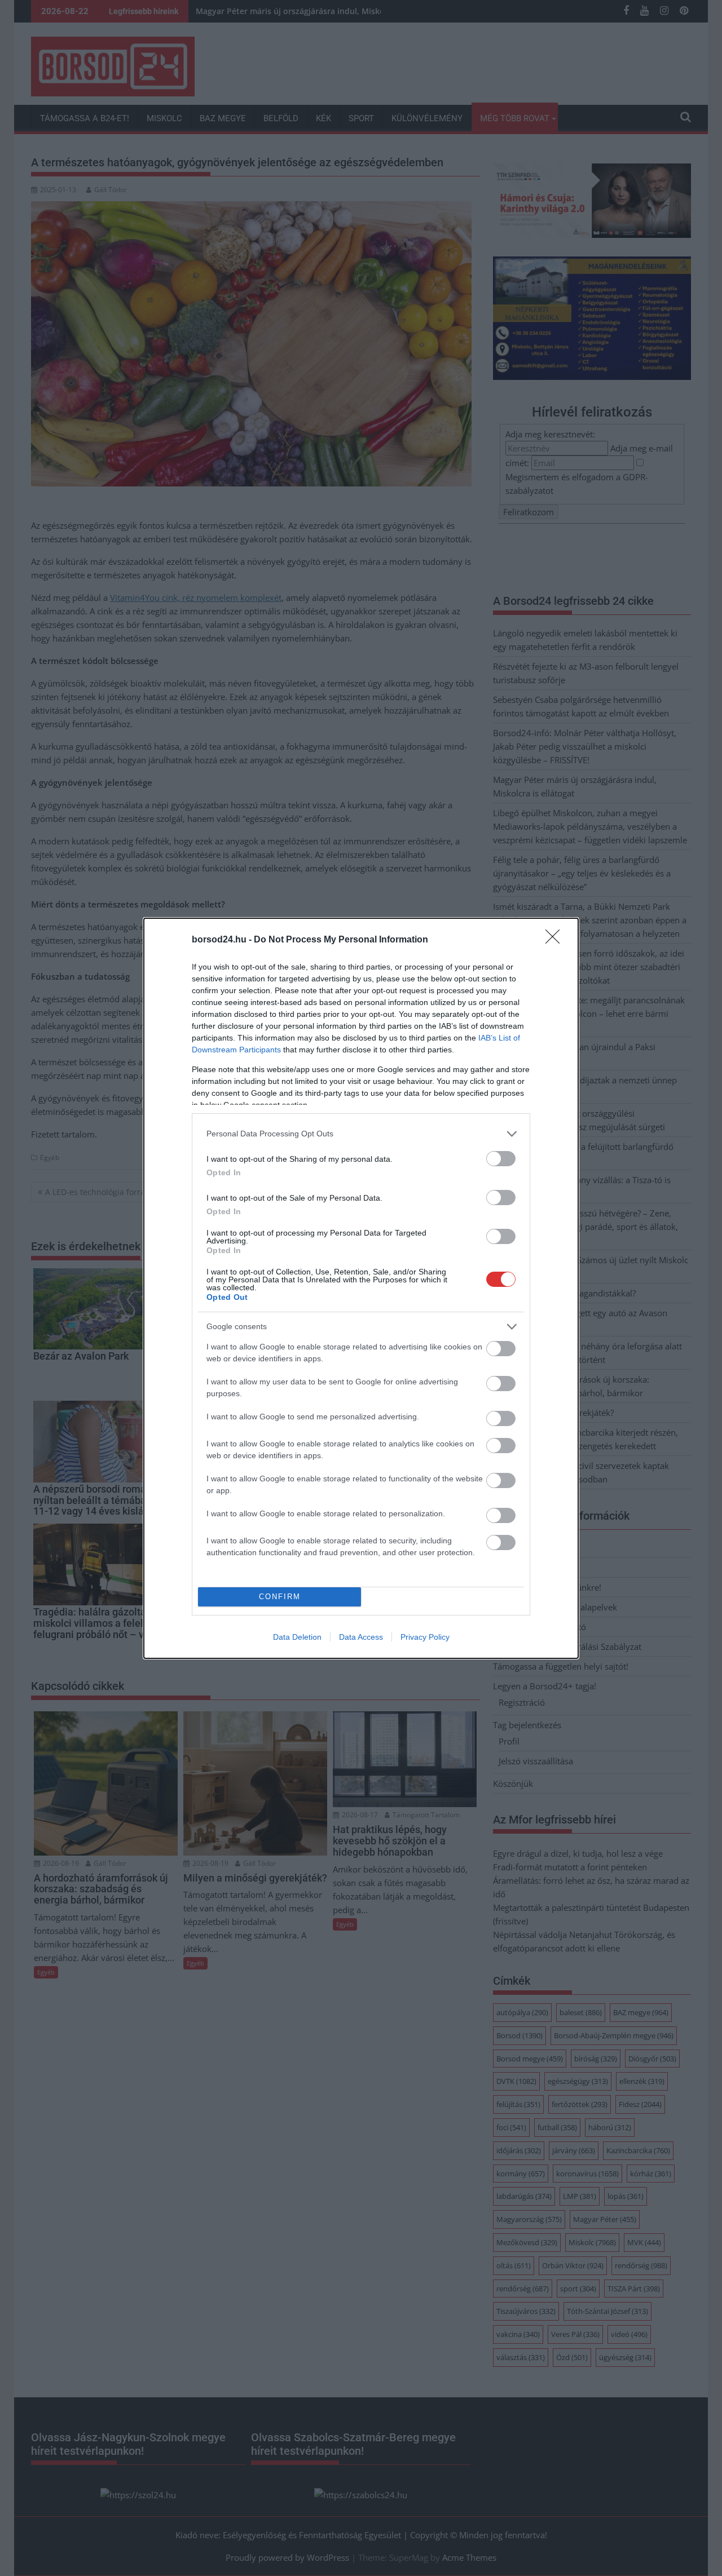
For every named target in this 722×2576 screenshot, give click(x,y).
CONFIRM (280, 1597)
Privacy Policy (425, 1637)
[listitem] (361, 1134)
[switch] (501, 1159)
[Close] (556, 940)
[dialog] (361, 1288)
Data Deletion (297, 1637)
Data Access (361, 1637)
